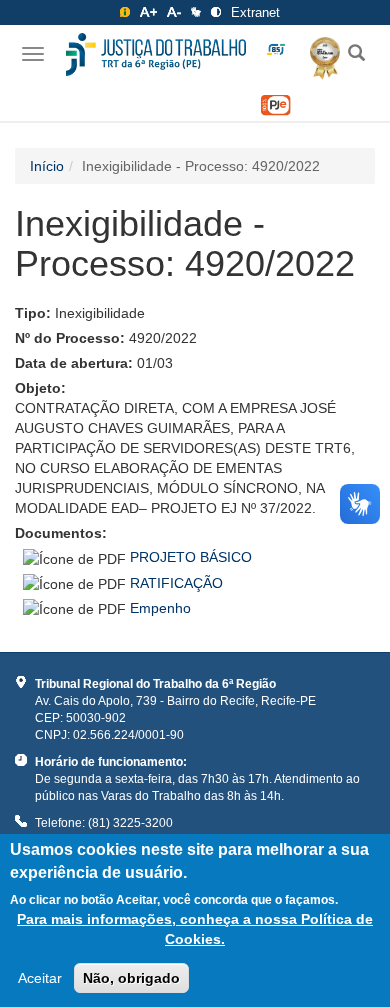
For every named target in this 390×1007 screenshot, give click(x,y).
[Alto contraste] (216, 12)
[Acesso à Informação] (125, 12)
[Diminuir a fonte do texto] (174, 12)
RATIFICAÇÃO (176, 583)
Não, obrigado (131, 978)
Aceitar (40, 978)
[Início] (156, 54)
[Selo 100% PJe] (276, 105)
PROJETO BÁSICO (191, 557)
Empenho (160, 608)
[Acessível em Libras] (196, 12)
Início (47, 166)
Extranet (255, 12)
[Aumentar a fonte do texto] (148, 12)
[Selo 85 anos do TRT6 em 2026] (276, 50)
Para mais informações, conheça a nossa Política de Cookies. (195, 929)
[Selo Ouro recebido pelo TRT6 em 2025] (317, 55)
